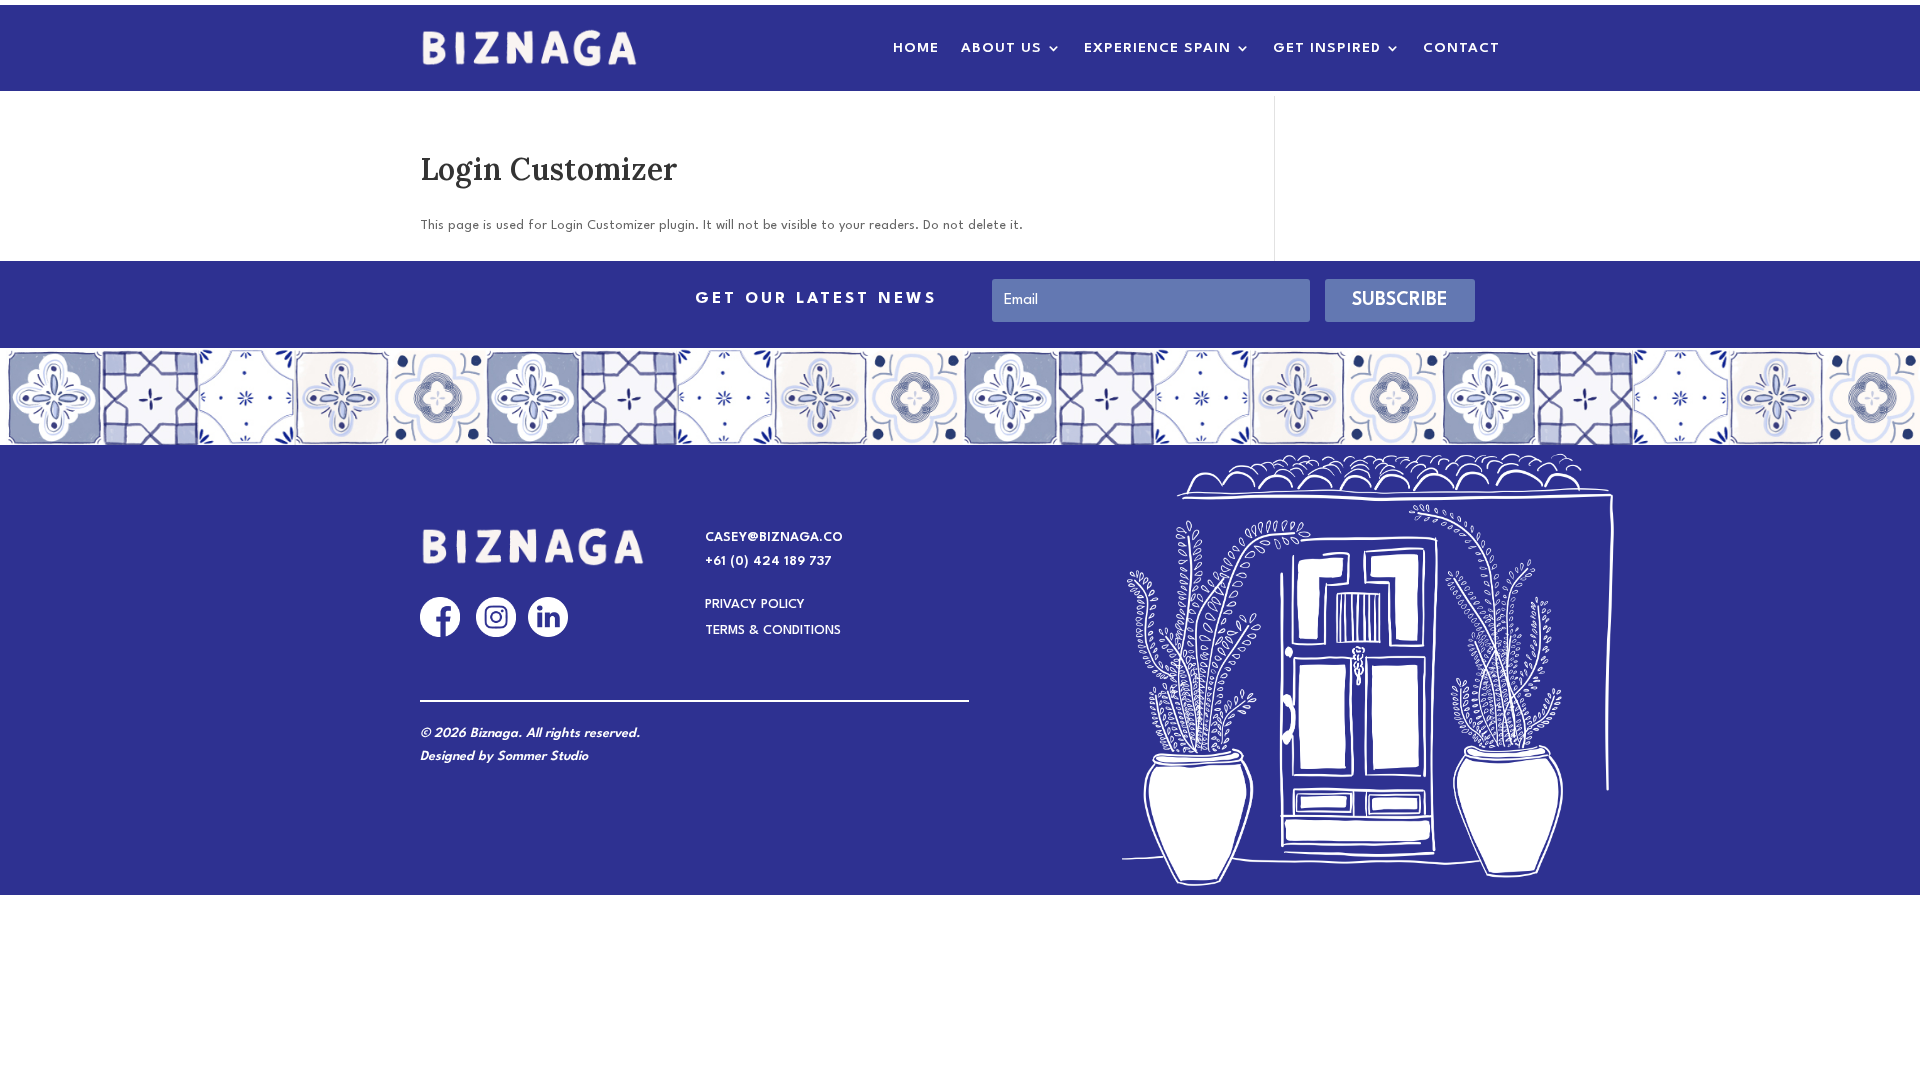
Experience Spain (1157, 48)
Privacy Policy (755, 605)
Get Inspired (1327, 48)
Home (916, 48)
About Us (1001, 48)
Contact (1461, 48)
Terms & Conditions (773, 631)
